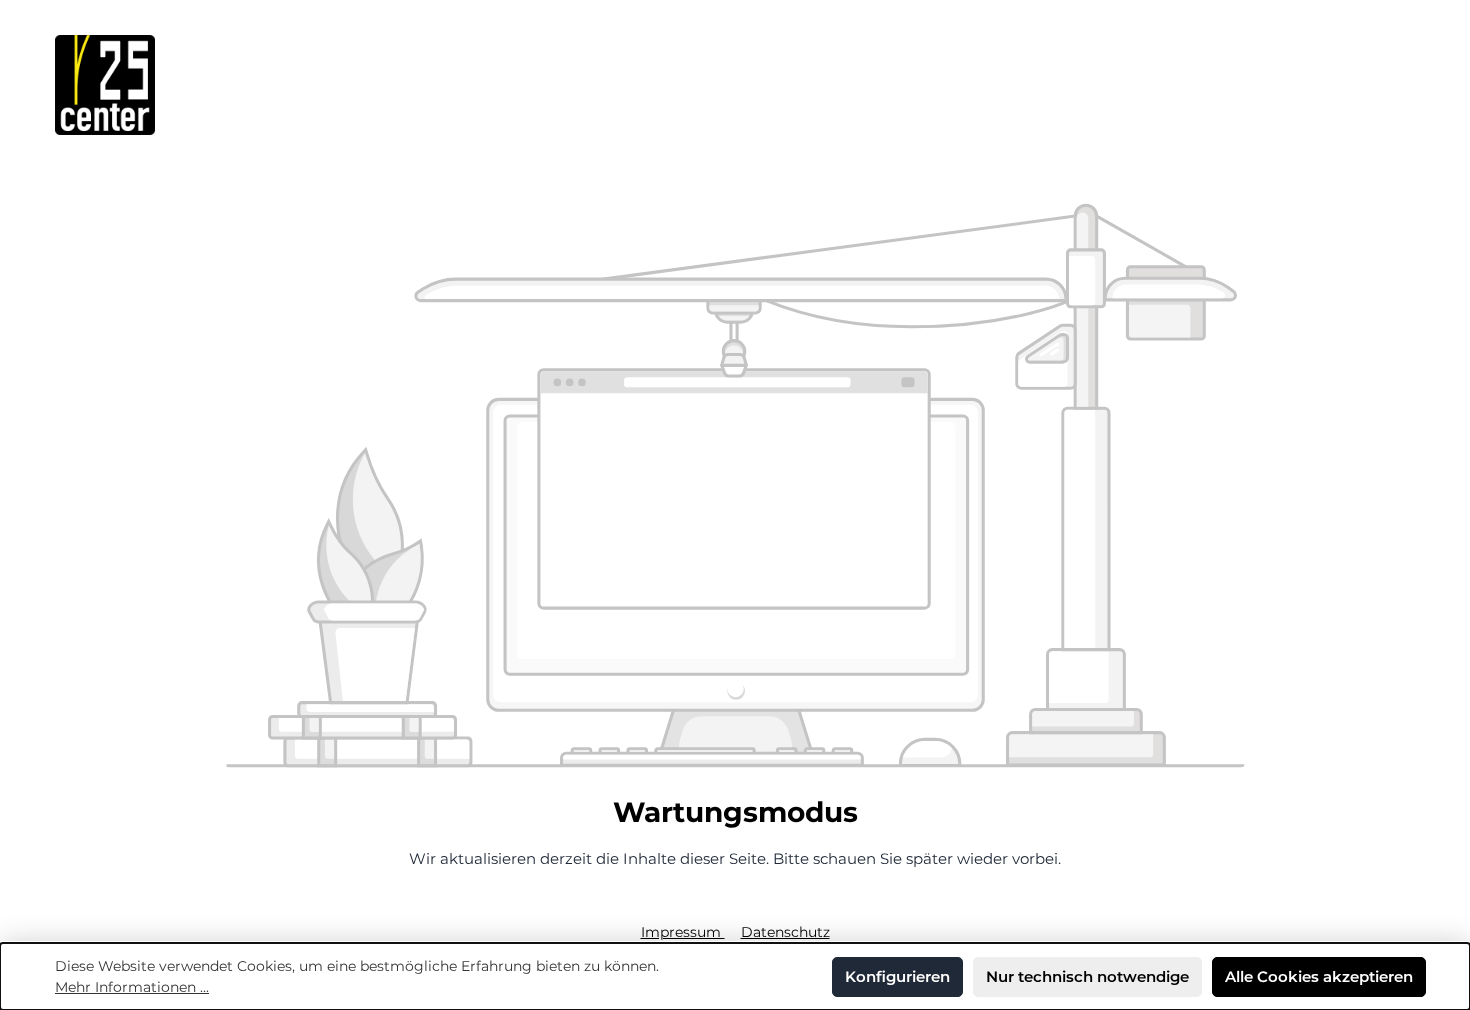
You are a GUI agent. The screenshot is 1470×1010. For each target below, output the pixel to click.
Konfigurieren (897, 976)
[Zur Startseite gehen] (105, 85)
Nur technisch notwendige (1087, 976)
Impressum (683, 932)
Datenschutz (785, 932)
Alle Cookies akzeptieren (1319, 976)
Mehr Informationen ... (132, 987)
